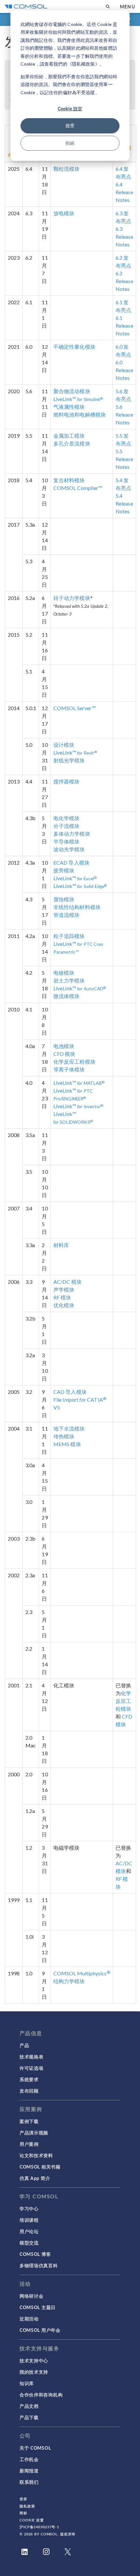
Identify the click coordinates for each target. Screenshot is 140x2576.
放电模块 (64, 213)
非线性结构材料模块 (77, 907)
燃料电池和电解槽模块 (80, 414)
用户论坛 (29, 2231)
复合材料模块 (69, 480)
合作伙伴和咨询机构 (41, 2395)
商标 (23, 2513)
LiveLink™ (78, 399)
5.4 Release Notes (124, 503)
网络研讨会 (32, 2296)
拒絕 (70, 143)
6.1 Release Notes (124, 325)
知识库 (27, 2383)
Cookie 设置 (32, 2520)
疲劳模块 (64, 870)
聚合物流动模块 (72, 391)
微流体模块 (67, 996)
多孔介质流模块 (72, 443)
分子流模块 (67, 826)
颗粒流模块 (67, 169)
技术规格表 (32, 2057)
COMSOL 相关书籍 (40, 2167)
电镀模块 (64, 973)
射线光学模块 (69, 760)
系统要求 (29, 2079)
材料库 (61, 1245)
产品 (24, 2045)
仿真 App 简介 (35, 2178)
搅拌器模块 (67, 781)
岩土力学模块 (69, 980)
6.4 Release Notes (124, 192)
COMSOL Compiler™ (78, 488)
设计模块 (64, 745)
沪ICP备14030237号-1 (39, 2527)
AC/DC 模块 (68, 1282)
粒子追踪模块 (69, 936)
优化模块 (64, 1305)
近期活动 (29, 2319)
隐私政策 (27, 2506)
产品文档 (29, 2406)
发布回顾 (29, 2091)
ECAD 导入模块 (71, 863)
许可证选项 (32, 2068)
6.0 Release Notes (124, 370)
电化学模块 (67, 818)
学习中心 (29, 2208)
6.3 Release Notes (124, 237)
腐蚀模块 (64, 899)
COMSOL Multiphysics (82, 1973)
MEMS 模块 (67, 1444)
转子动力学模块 (72, 598)
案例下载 (29, 2121)
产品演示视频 (34, 2132)
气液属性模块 (69, 407)
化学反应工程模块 (74, 1062)
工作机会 (29, 2459)
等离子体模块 (69, 1069)
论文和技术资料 (36, 2155)
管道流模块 (67, 915)
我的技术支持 (34, 2372)
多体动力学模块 (72, 834)
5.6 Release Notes (124, 414)
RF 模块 (62, 1297)
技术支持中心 (34, 2360)
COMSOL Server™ (75, 708)
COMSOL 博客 (35, 2254)
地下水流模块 (69, 1428)
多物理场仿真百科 (39, 2265)
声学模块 (64, 1289)
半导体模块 (67, 841)
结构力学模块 (69, 1981)
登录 (23, 2499)
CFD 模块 (64, 1054)
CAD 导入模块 (70, 1392)
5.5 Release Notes (124, 459)
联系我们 (29, 2482)
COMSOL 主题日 (38, 2307)
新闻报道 (29, 2470)
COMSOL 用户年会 (40, 2330)
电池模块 (64, 1046)
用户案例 (29, 2144)
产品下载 (29, 2417)
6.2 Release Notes (124, 281)
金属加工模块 (69, 436)
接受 (70, 125)
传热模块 (64, 1436)
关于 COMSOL (35, 2448)
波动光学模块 (69, 849)
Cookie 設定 (70, 108)
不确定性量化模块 (74, 347)
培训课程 (29, 2220)
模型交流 (29, 2243)
